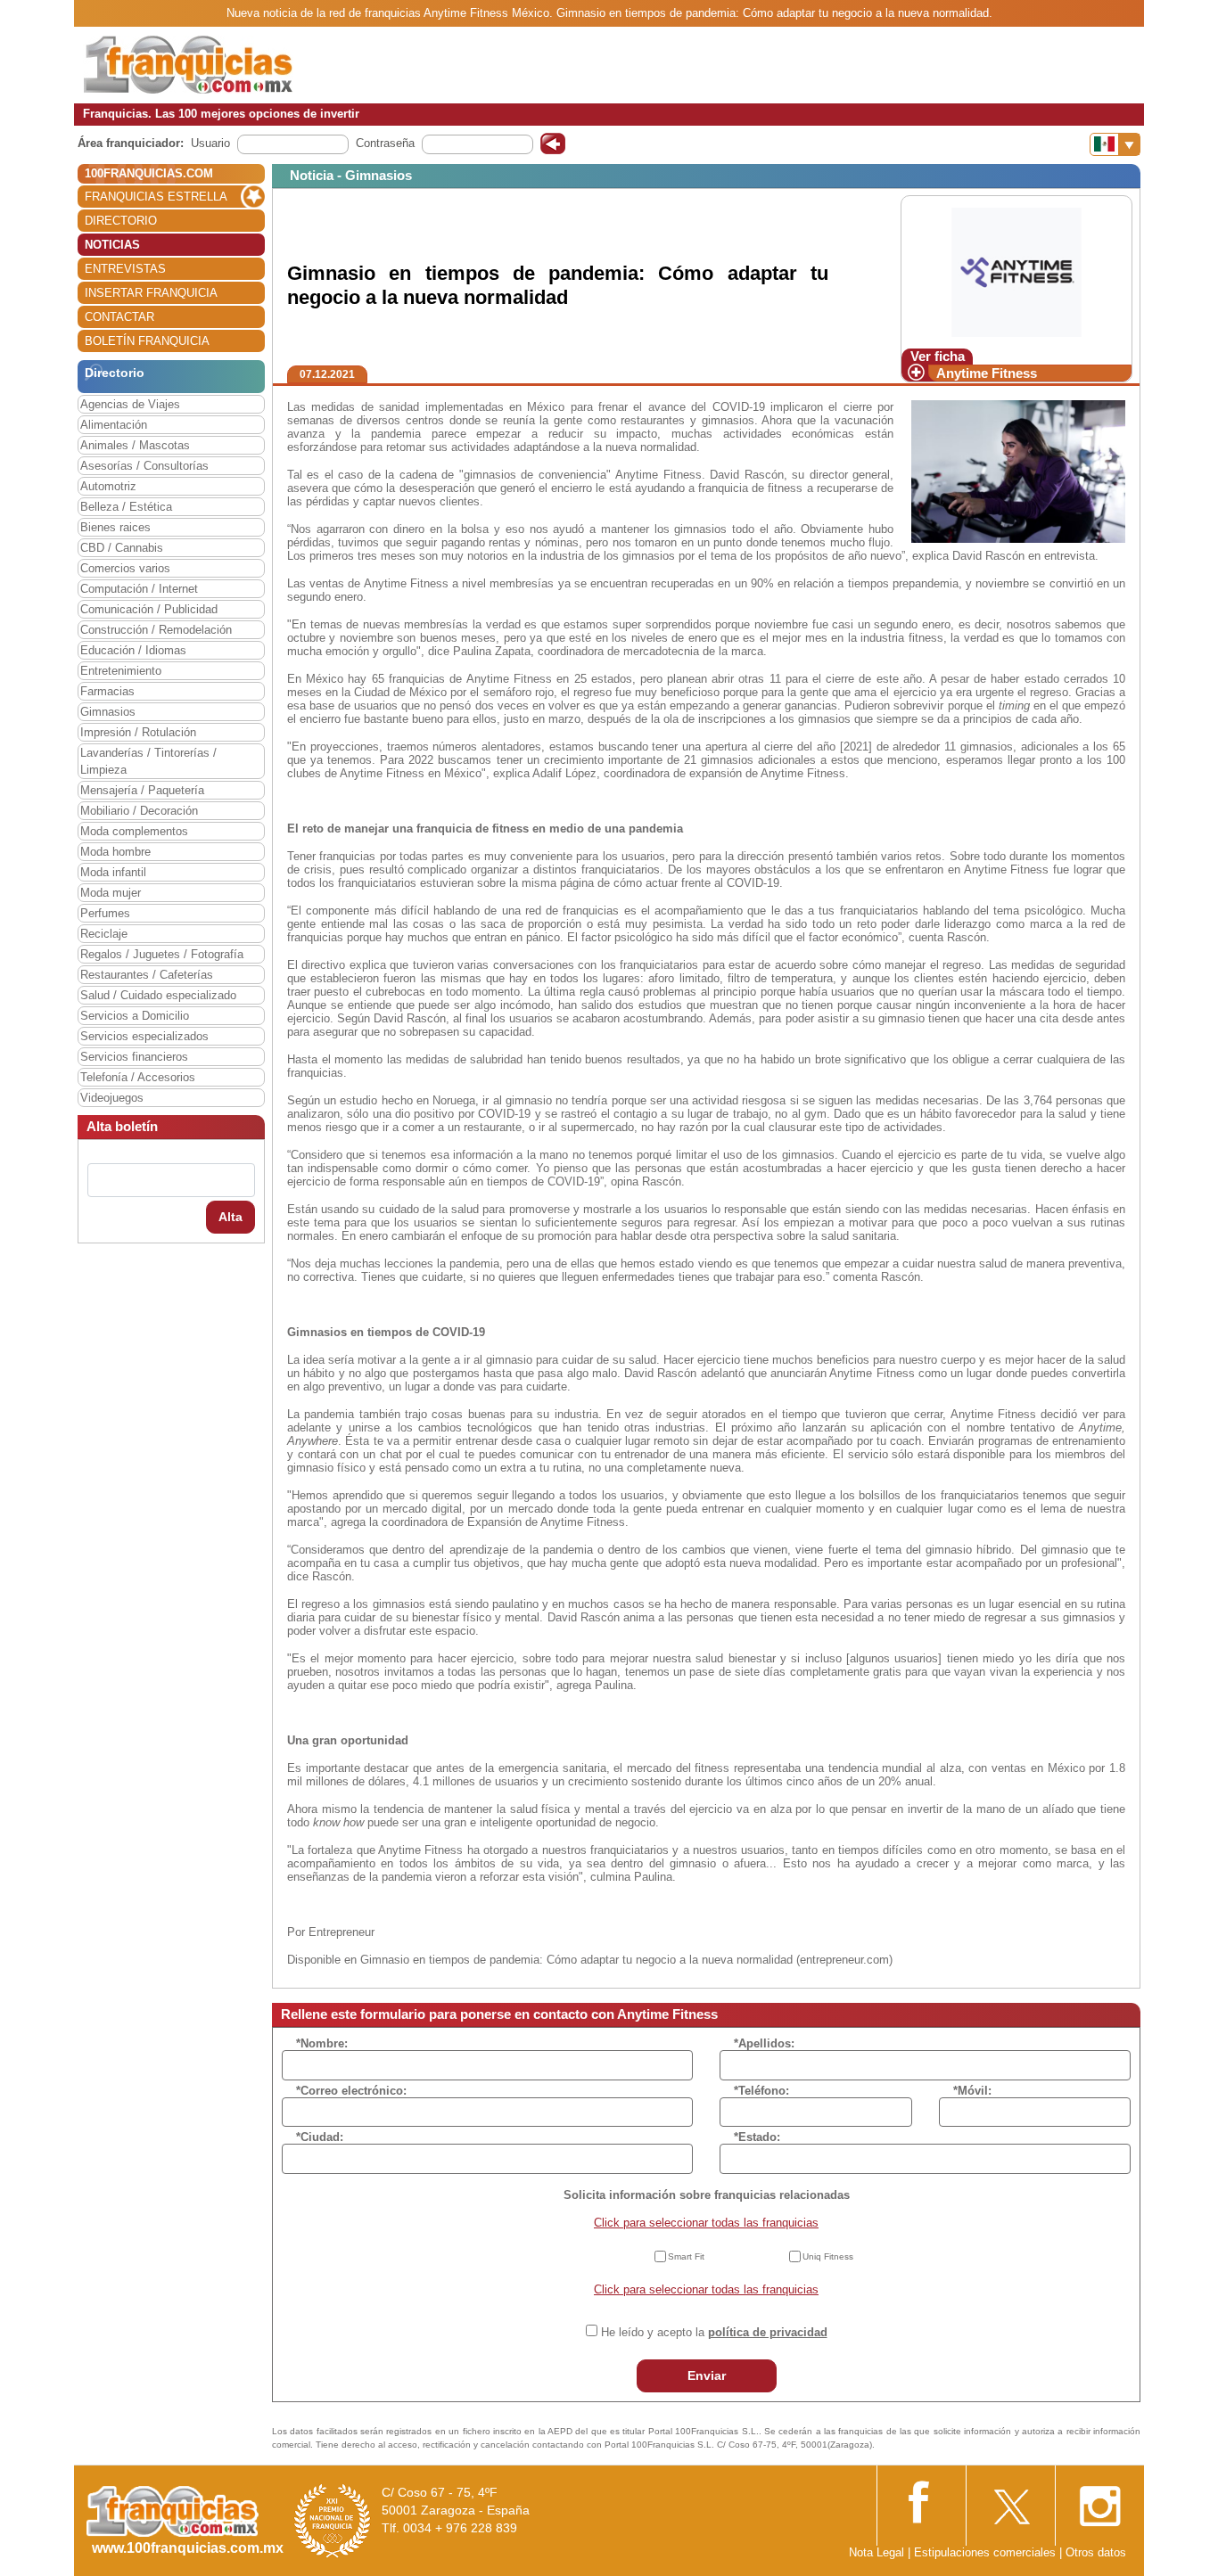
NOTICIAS (112, 245)
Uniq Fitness (828, 2256)
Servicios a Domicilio (135, 1016)
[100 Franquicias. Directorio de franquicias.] (188, 64)
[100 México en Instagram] (1099, 2501)
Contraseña (385, 143)
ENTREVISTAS (125, 269)
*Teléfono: (761, 2091)
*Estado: (757, 2137)
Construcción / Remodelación (156, 630)
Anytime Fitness (987, 373)
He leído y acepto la (714, 2332)
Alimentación (114, 425)
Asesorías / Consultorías (144, 466)
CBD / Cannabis (122, 548)
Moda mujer (111, 893)
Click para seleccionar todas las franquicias (706, 2223)
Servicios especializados (144, 1036)
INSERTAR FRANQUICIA (151, 293)
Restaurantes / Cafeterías (147, 975)
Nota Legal (876, 2552)
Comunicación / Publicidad (149, 609)
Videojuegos (112, 1098)
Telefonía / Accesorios (138, 1077)
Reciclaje (104, 934)
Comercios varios (125, 568)
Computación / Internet (139, 589)
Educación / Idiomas (133, 650)
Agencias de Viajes (130, 404)
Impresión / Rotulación (138, 732)
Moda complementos (134, 831)
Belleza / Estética (126, 507)
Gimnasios (108, 712)
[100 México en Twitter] (1010, 2501)
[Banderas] (1115, 144)
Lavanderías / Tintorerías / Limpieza (148, 761)
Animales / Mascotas (135, 445)
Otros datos (1096, 2552)
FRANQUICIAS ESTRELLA (156, 197)
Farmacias (107, 691)
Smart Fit (686, 2256)
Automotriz (108, 486)
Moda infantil (113, 872)
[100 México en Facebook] (921, 2500)
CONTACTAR (119, 317)
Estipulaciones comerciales (987, 2552)
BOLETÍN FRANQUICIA (147, 341)
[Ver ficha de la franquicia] (1016, 271)
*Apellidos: (764, 2043)
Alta (230, 1217)
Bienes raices (115, 527)
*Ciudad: (320, 2137)
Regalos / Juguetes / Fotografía (162, 954)
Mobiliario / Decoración (139, 811)
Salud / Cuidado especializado (158, 995)
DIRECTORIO (121, 221)
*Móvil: (972, 2091)
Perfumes (105, 913)
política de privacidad (768, 2332)
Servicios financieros (134, 1057)
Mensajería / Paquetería (142, 790)
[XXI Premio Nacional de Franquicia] (333, 2520)
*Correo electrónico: (351, 2091)
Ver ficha (938, 356)
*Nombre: (322, 2043)
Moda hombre (115, 852)
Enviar (707, 2375)
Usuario (210, 143)
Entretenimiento (121, 671)
